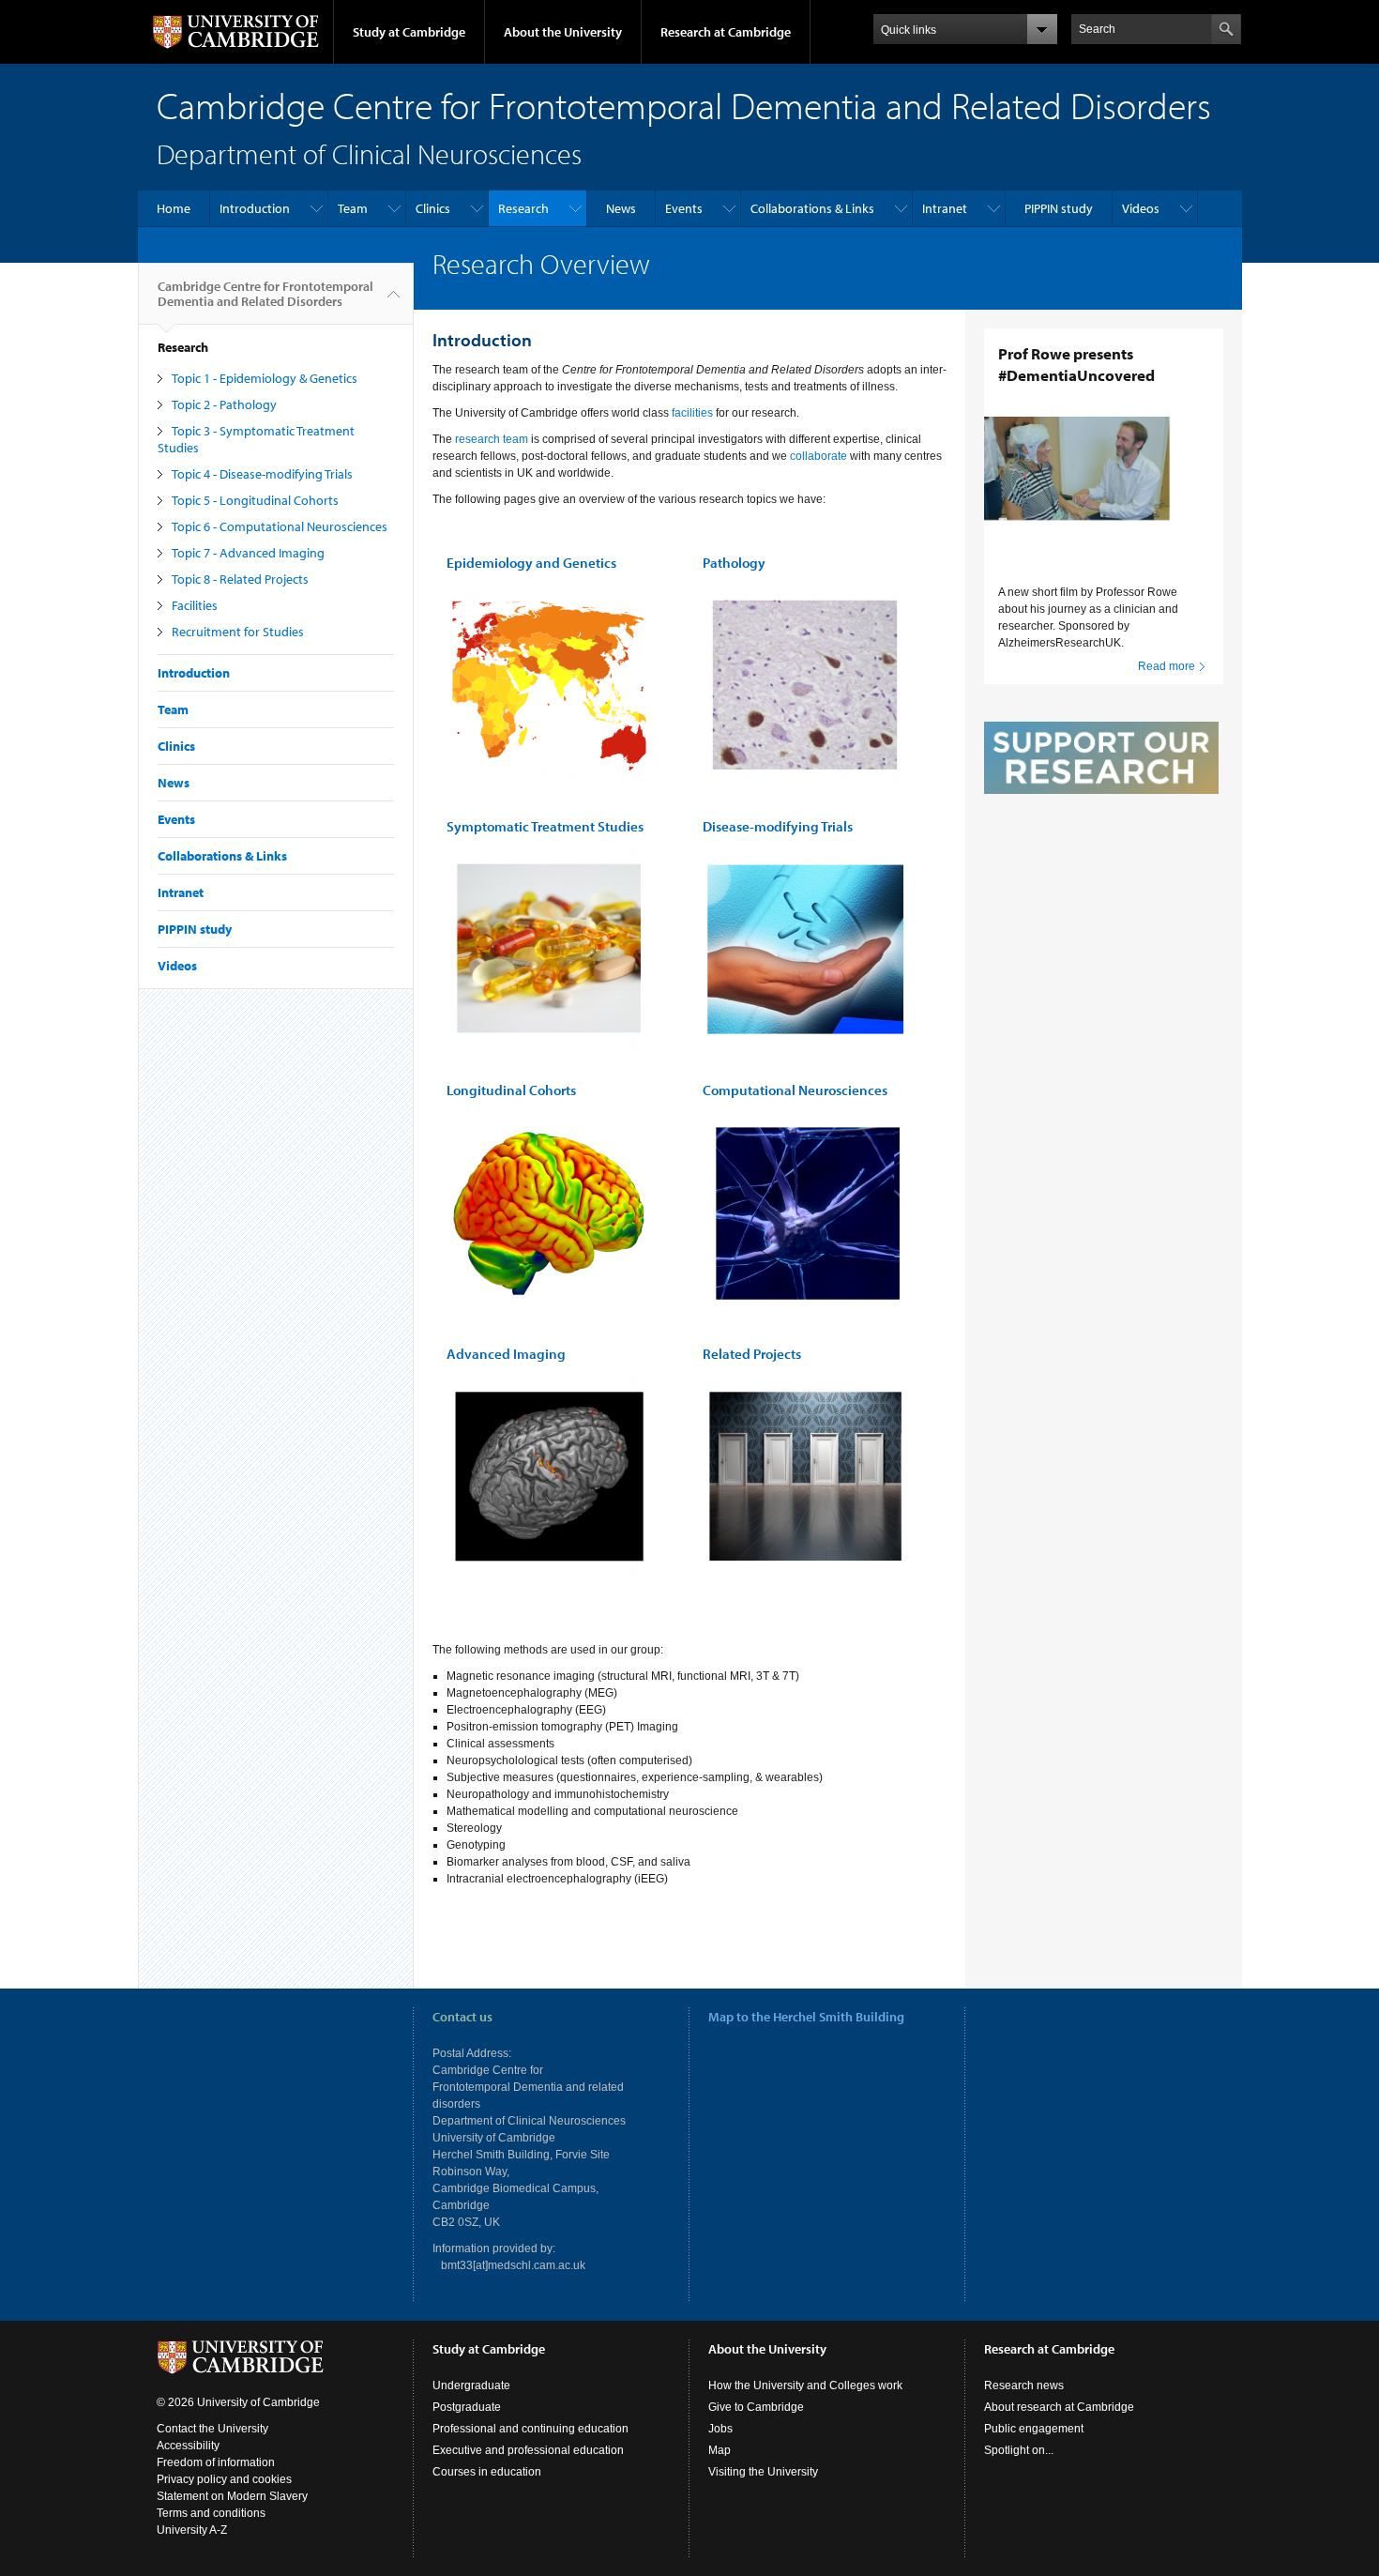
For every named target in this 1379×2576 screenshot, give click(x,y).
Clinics (433, 208)
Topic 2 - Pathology (224, 404)
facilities (691, 413)
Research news (1024, 2385)
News (621, 208)
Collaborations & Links (812, 208)
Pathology (734, 563)
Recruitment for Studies (238, 632)
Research (523, 208)
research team (492, 439)
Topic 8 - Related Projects (240, 579)
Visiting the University (763, 2472)
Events (684, 208)
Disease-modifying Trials (778, 826)
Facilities (195, 605)
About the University (563, 32)
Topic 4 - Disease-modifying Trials (262, 474)
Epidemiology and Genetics (531, 563)
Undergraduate (471, 2385)
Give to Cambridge (756, 2407)
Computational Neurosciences (795, 1090)
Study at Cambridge (409, 32)
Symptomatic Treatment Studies (545, 826)
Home (174, 208)
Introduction (255, 208)
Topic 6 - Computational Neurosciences (280, 526)
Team (353, 208)
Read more (1167, 666)
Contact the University (212, 2429)
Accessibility (188, 2446)
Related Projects (752, 1354)
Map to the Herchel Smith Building (806, 2017)
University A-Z (192, 2530)
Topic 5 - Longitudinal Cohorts (255, 500)
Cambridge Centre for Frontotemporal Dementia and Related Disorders (265, 294)
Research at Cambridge (726, 32)
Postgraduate (467, 2407)
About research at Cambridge (1059, 2407)
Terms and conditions (211, 2513)
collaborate (818, 456)
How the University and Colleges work (805, 2385)
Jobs (720, 2429)
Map (720, 2450)
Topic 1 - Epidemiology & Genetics (265, 378)
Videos (1141, 208)
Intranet (945, 208)
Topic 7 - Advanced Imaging (248, 553)
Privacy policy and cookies (224, 2479)
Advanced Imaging (506, 1354)
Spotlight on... (1019, 2450)
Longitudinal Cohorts (511, 1090)
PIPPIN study (1059, 208)
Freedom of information (216, 2462)
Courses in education (487, 2472)
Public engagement (1034, 2429)
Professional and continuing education (530, 2429)
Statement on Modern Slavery (232, 2496)
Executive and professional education (528, 2450)
